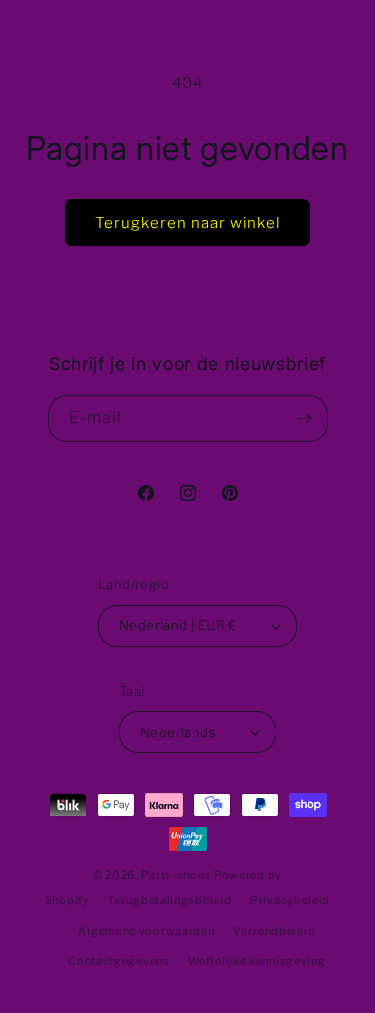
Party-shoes (176, 875)
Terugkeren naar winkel (187, 223)
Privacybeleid (290, 900)
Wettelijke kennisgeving (256, 961)
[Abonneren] (305, 418)
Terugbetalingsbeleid (169, 900)
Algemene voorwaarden (146, 931)
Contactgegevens (119, 961)
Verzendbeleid (274, 931)
